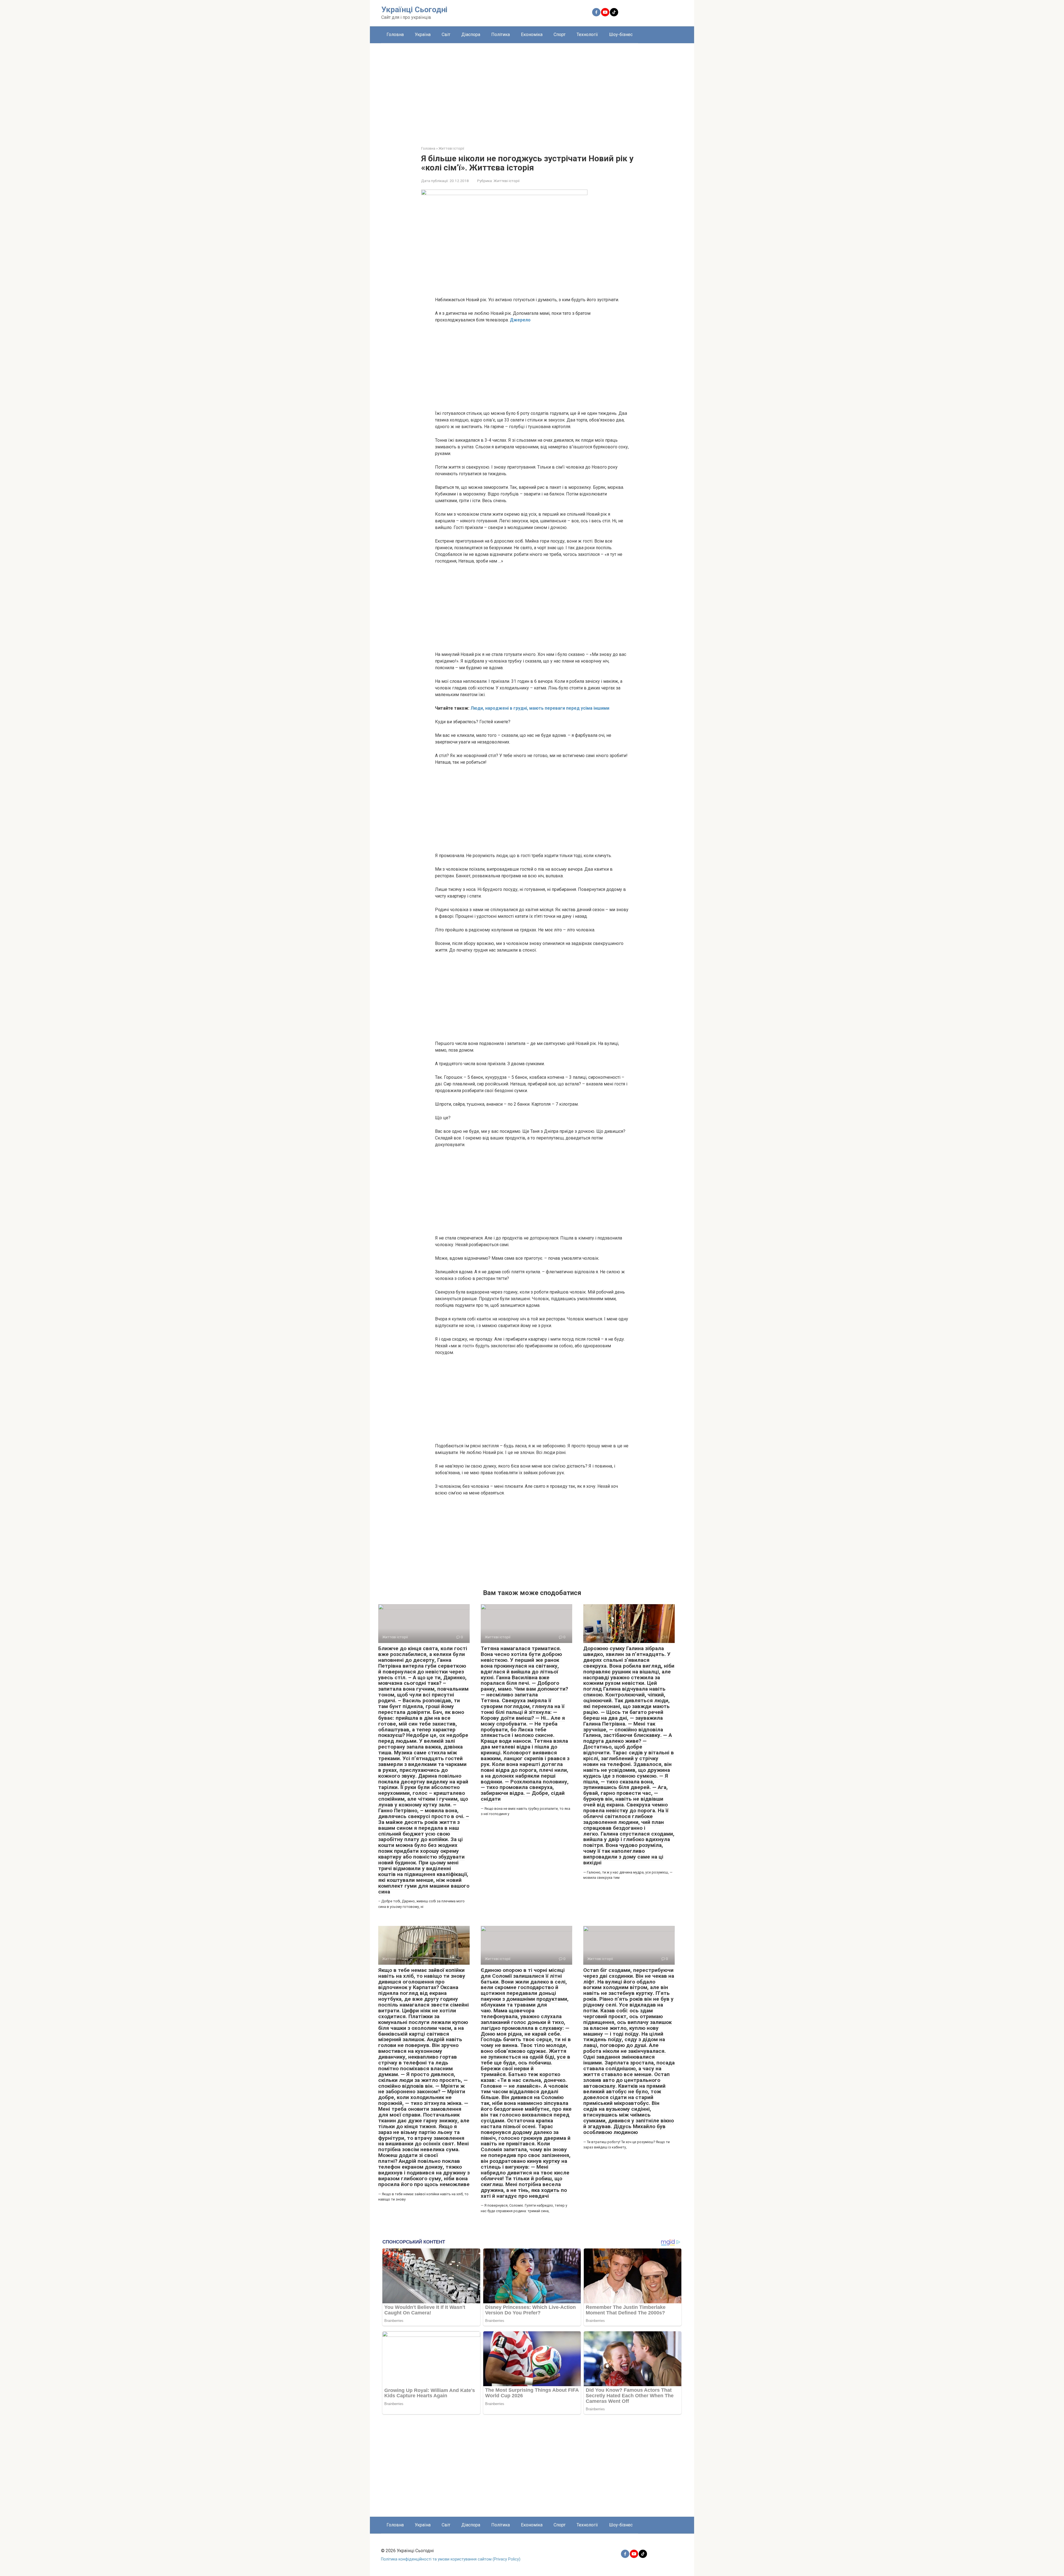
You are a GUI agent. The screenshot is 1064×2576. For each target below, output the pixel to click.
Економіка (532, 34)
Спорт (560, 34)
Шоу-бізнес (621, 34)
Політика (501, 34)
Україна (423, 34)
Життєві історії (507, 181)
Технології (587, 34)
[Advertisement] (532, 90)
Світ (446, 34)
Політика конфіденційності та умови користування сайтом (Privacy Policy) (451, 2559)
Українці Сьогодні (414, 10)
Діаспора (471, 34)
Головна (395, 34)
